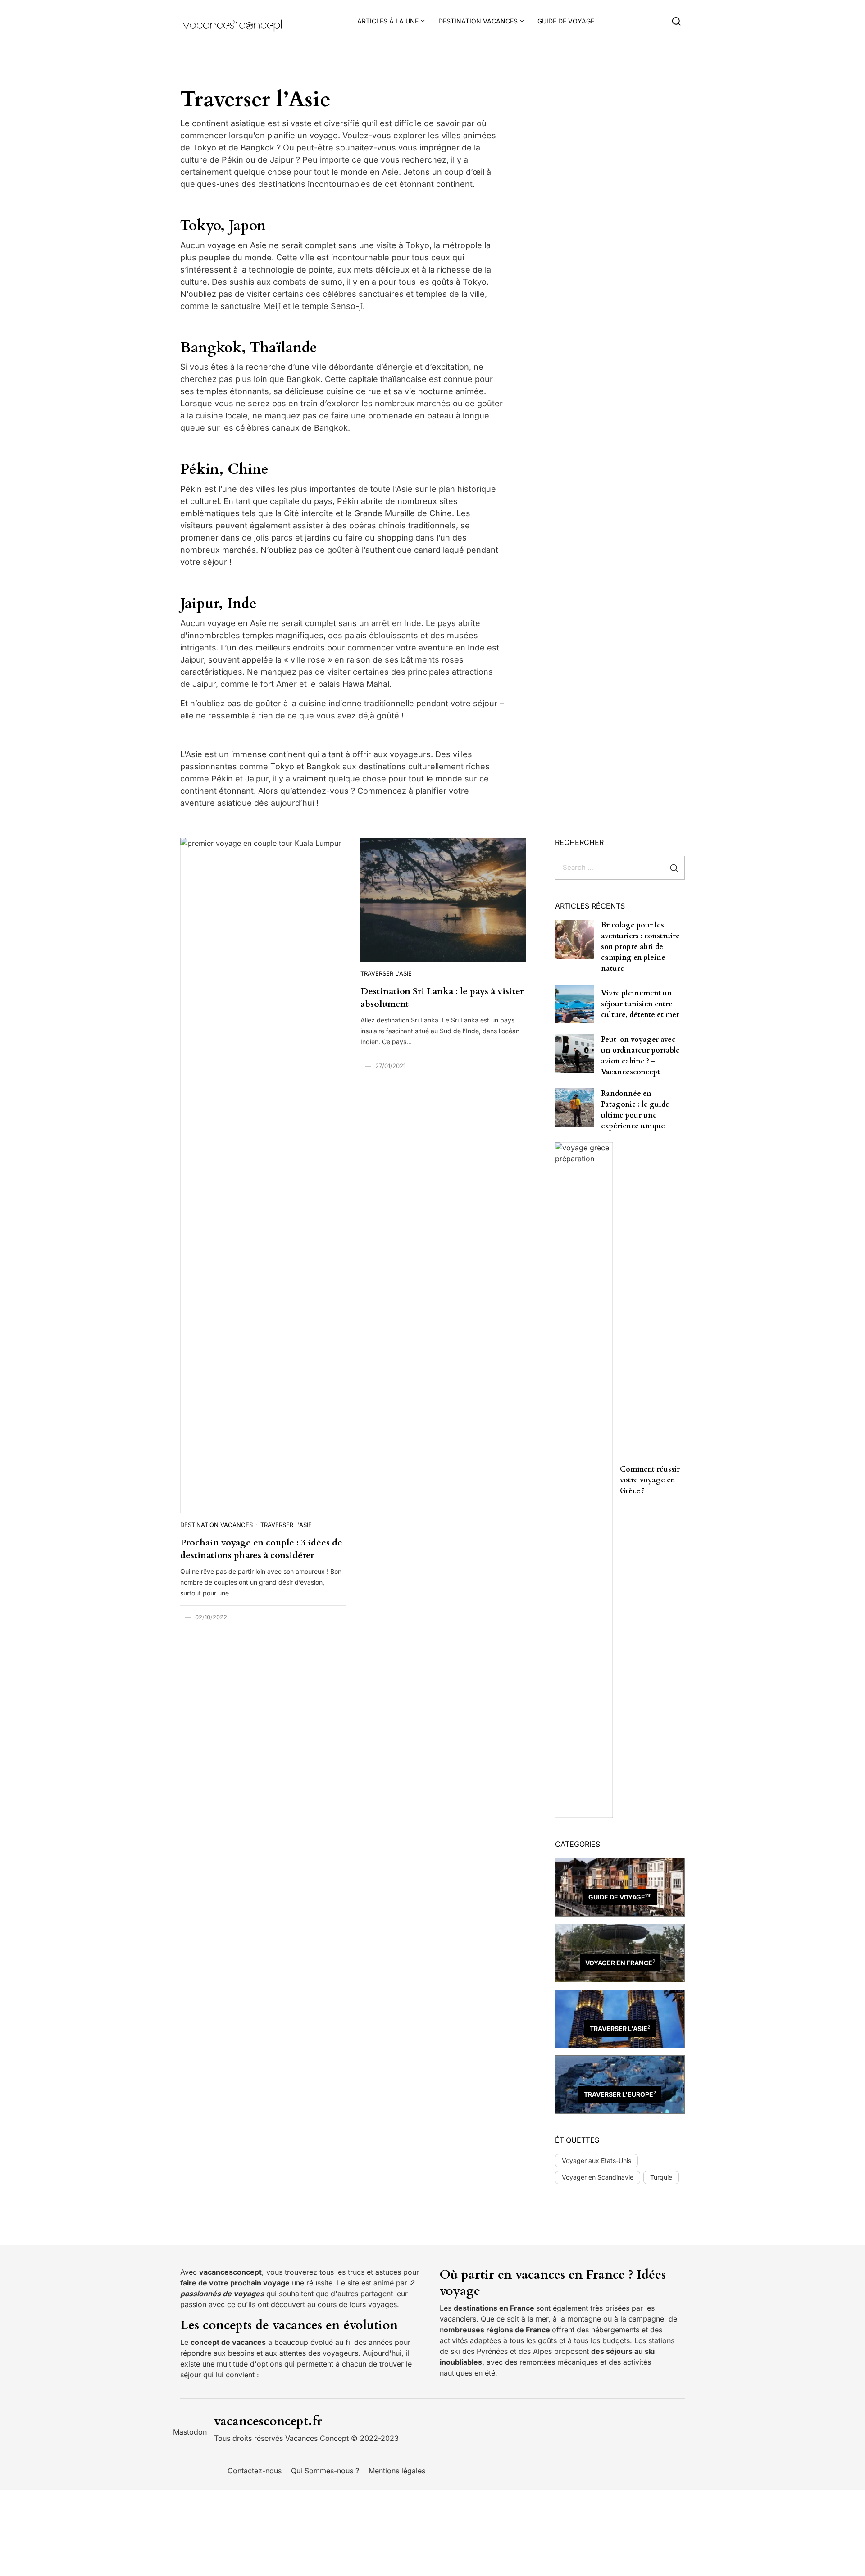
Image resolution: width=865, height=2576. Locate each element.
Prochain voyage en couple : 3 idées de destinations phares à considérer (261, 1549)
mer (542, 2319)
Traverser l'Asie (286, 1525)
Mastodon (190, 2432)
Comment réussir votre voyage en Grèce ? (650, 1480)
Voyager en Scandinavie (598, 2177)
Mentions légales (397, 2471)
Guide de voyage (566, 21)
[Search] (676, 21)
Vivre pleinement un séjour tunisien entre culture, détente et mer (640, 1004)
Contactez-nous (255, 2471)
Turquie (661, 2177)
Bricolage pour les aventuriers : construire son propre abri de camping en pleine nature (640, 947)
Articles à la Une (388, 21)
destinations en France (495, 2308)
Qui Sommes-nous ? (325, 2471)
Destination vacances (478, 21)
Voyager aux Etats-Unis (596, 2160)
